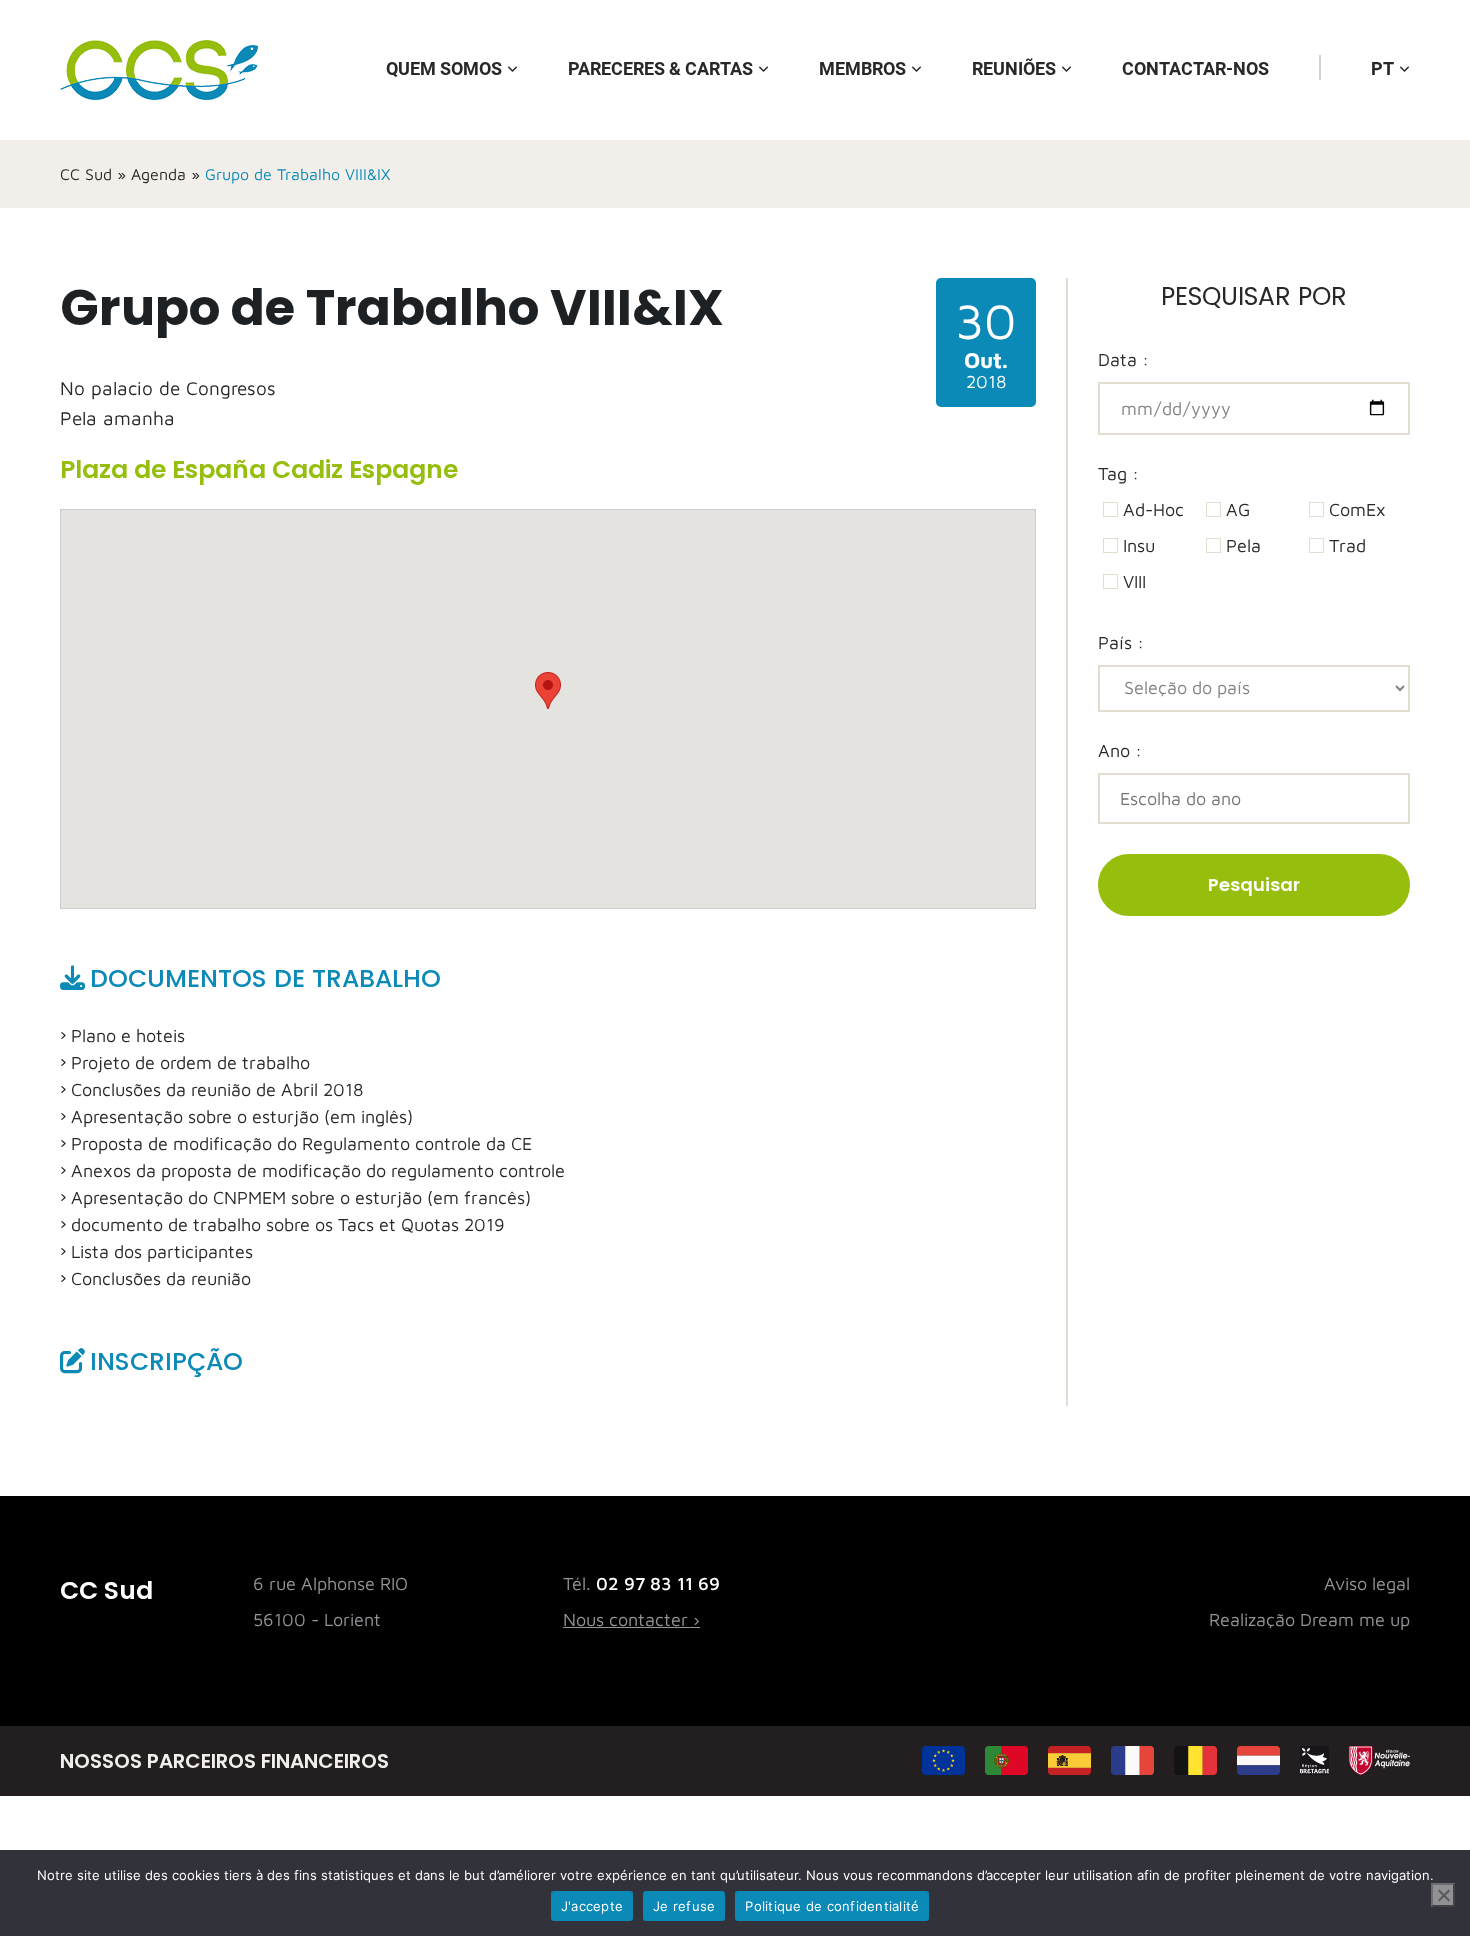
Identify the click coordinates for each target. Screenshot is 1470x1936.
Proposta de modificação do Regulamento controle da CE (301, 1143)
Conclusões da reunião (161, 1278)
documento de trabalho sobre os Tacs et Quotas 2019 (288, 1224)
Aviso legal (1367, 1583)
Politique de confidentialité (832, 1906)
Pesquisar (1254, 884)
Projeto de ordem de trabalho (190, 1062)
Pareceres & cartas (660, 68)
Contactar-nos (1195, 68)
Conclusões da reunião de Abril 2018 (217, 1089)
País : (1121, 642)
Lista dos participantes (162, 1251)
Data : (1123, 359)
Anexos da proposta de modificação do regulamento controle (318, 1170)
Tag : (1118, 473)
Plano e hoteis (128, 1035)
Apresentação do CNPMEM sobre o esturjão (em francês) (301, 1197)
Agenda (158, 174)
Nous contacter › (631, 1619)
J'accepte (592, 1906)
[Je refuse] (1443, 1895)
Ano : (1120, 750)
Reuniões (1014, 68)
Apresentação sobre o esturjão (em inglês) (242, 1116)
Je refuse (684, 1906)
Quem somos (444, 68)
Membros (862, 68)
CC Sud (86, 174)
